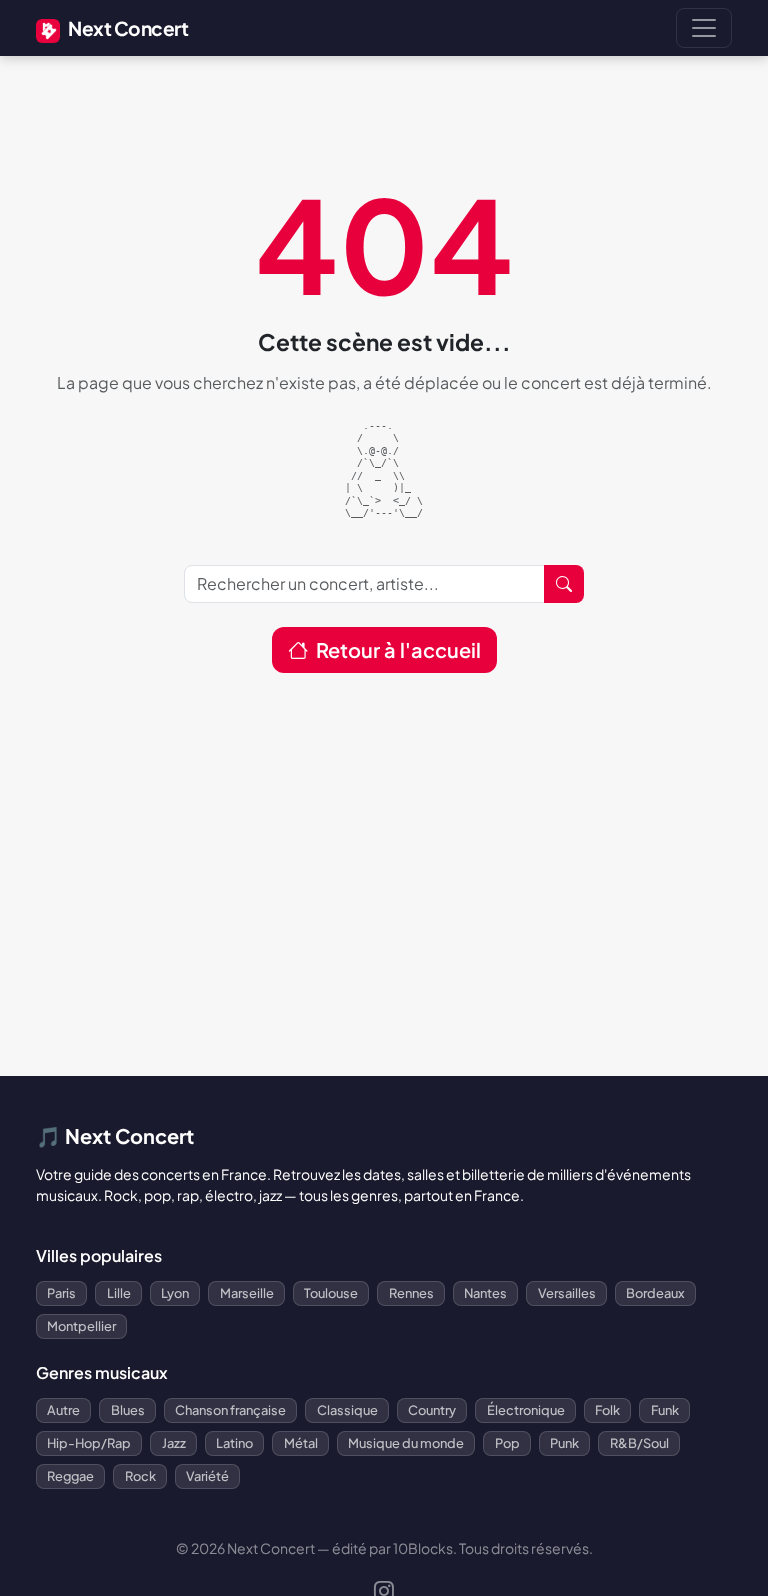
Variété (207, 1476)
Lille (119, 1293)
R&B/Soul (639, 1443)
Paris (61, 1293)
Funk (665, 1410)
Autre (63, 1410)
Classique (347, 1410)
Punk (564, 1443)
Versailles (567, 1293)
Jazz (174, 1443)
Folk (607, 1410)
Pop (507, 1443)
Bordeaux (655, 1293)
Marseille (247, 1293)
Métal (301, 1443)
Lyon (175, 1293)
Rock (140, 1476)
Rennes (411, 1293)
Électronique (526, 1410)
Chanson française (230, 1410)
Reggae (70, 1476)
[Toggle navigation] (704, 28)
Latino (234, 1443)
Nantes (485, 1293)
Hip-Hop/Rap (89, 1443)
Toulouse (331, 1293)
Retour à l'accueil (398, 649)
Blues (128, 1410)
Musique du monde (406, 1443)
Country (432, 1410)
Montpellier (81, 1326)
